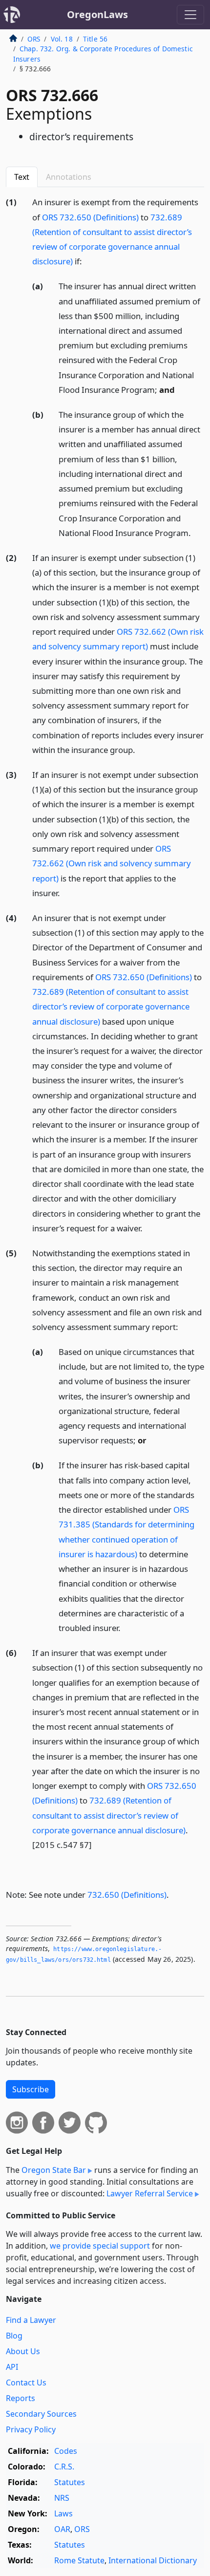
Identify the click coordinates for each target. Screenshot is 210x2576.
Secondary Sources (41, 2414)
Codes (66, 2451)
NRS (62, 2498)
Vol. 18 (62, 39)
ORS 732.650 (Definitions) (90, 217)
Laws (63, 2513)
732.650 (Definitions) (127, 1895)
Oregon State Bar (54, 2170)
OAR (62, 2529)
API (12, 2367)
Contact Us (26, 2383)
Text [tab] (22, 177)
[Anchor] (87, 261)
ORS (34, 39)
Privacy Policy (31, 2429)
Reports (21, 2398)
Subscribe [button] (31, 2089)
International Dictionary (153, 2560)
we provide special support (100, 2246)
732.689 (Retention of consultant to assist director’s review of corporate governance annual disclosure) (111, 1006)
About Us (23, 2351)
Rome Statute (79, 2560)
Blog (14, 2336)
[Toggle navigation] (190, 15)
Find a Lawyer (31, 2320)
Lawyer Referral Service (150, 2193)
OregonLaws (97, 14)
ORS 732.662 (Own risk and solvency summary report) (112, 863)
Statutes (70, 2482)
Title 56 (95, 39)
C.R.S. (64, 2467)
